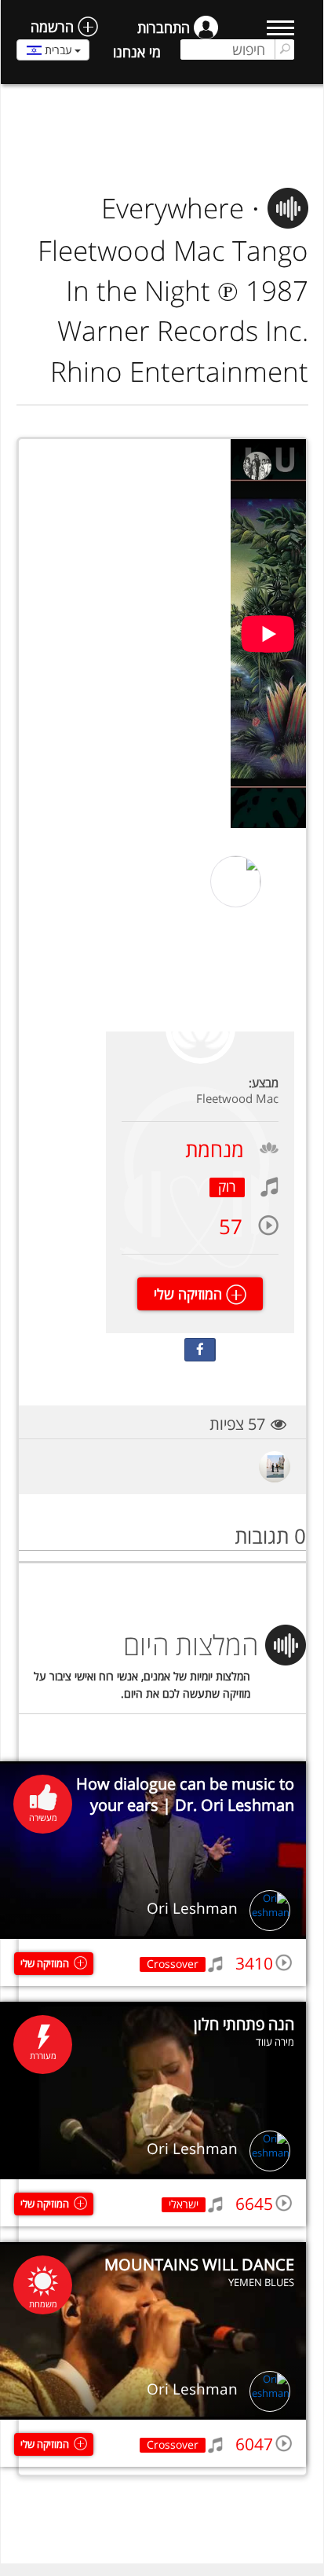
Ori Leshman (192, 1908)
